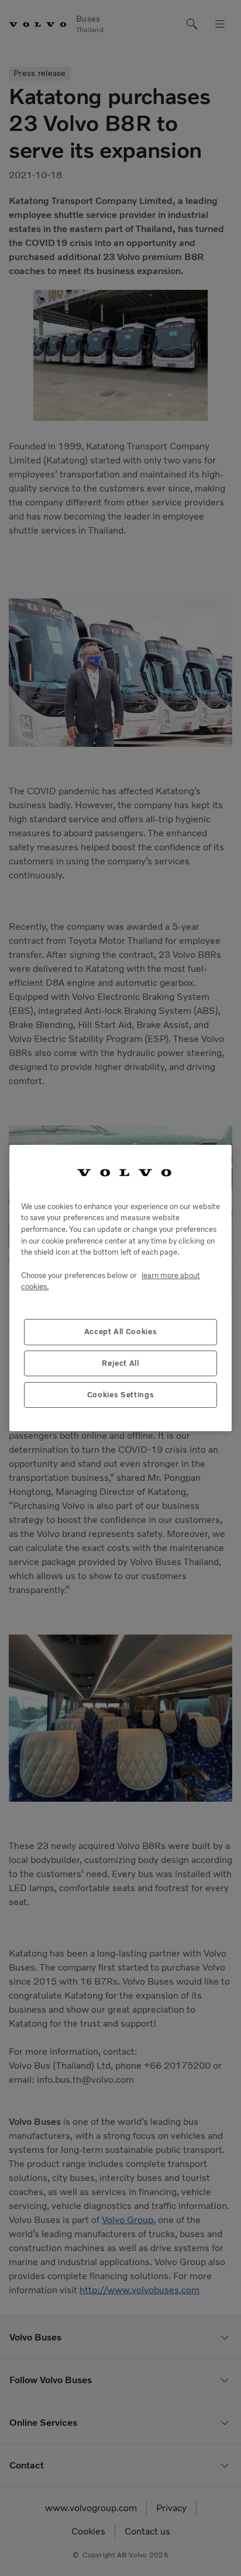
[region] (120, 1288)
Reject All (120, 1363)
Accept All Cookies (121, 1332)
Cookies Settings (121, 1395)
